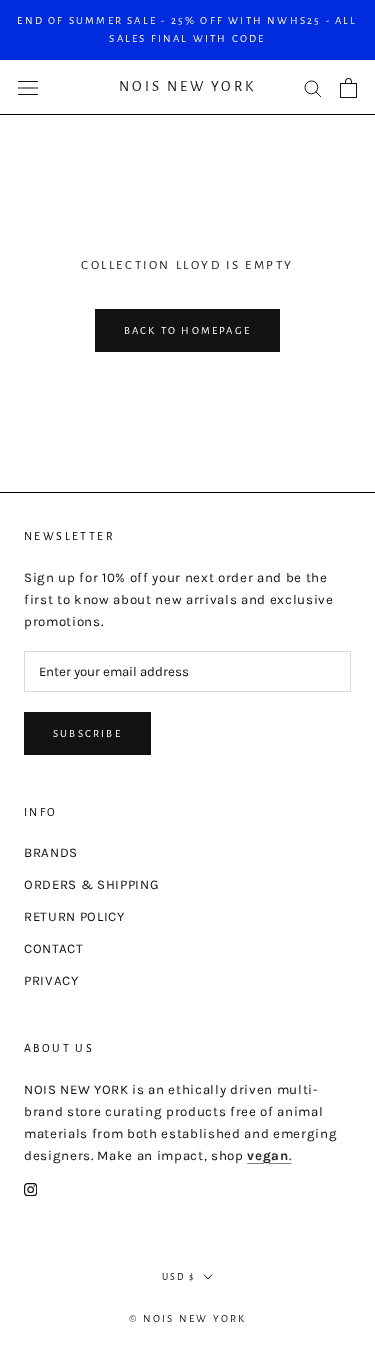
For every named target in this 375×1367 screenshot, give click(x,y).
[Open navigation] (28, 87)
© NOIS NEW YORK (188, 1318)
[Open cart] (348, 88)
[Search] (313, 87)
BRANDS (51, 852)
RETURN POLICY (74, 916)
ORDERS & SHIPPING (91, 884)
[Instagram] (30, 1189)
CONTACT (54, 948)
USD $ (178, 1277)
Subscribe (87, 733)
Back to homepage (187, 330)
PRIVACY (51, 980)
